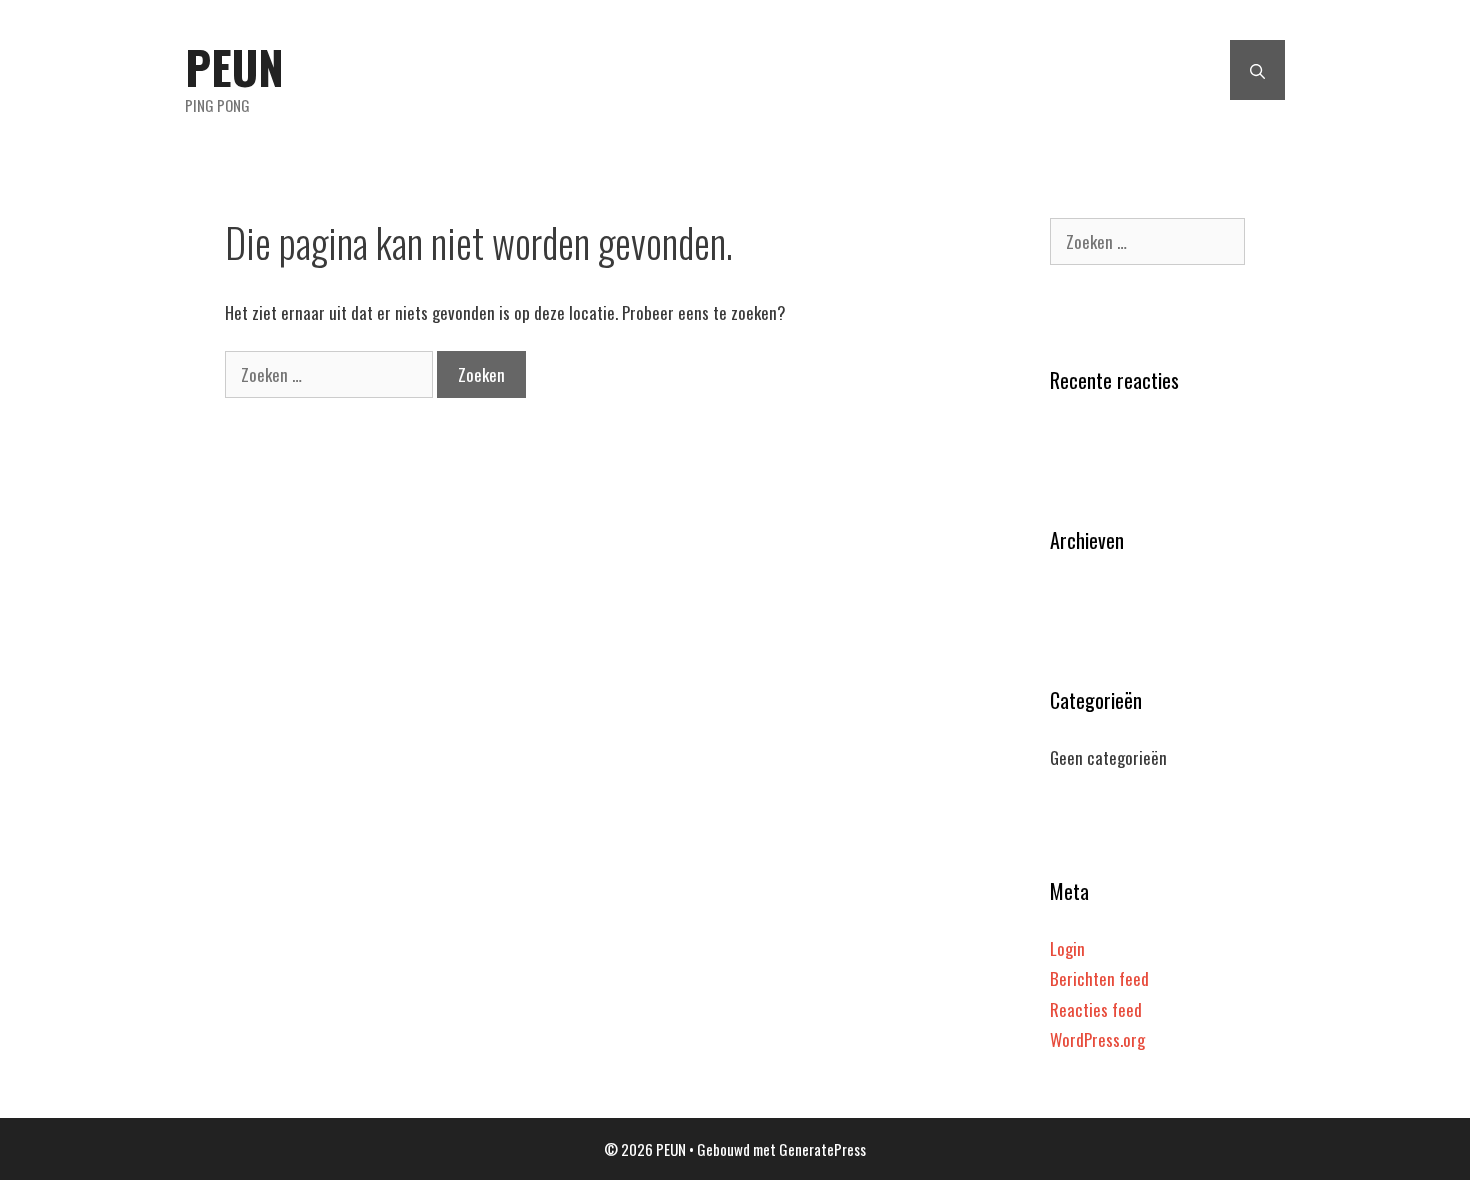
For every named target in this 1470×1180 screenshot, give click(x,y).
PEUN (234, 66)
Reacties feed (1096, 1009)
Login (1067, 948)
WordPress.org (1097, 1039)
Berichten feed (1099, 978)
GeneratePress (822, 1149)
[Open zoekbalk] (1257, 70)
